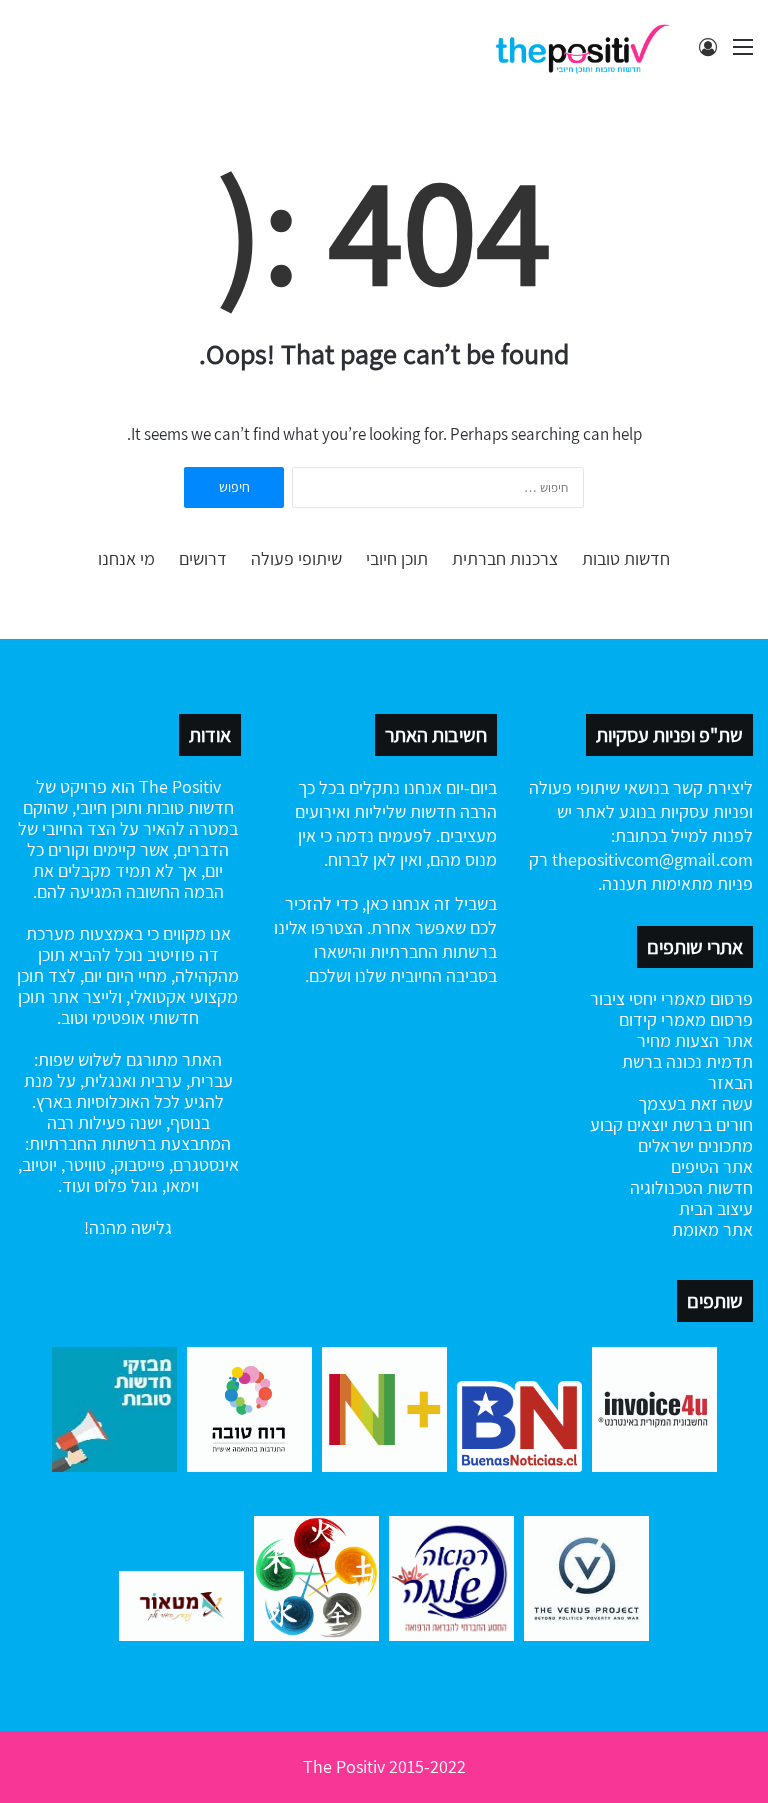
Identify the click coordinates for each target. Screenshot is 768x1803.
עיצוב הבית (716, 1208)
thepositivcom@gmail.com (652, 859)
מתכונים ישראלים (695, 1145)
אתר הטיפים (712, 1166)
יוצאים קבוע (629, 1124)
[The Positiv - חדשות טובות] (588, 47)
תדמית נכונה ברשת (687, 1061)
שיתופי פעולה (296, 558)
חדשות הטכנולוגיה (691, 1187)
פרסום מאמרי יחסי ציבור (671, 998)
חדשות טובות (626, 558)
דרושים (203, 558)
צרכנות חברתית (505, 558)
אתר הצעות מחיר (695, 1040)
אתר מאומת (712, 1229)
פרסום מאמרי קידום (686, 1019)
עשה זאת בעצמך (695, 1103)
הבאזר (730, 1082)
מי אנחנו (126, 558)
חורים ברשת (710, 1124)
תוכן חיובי (397, 558)
